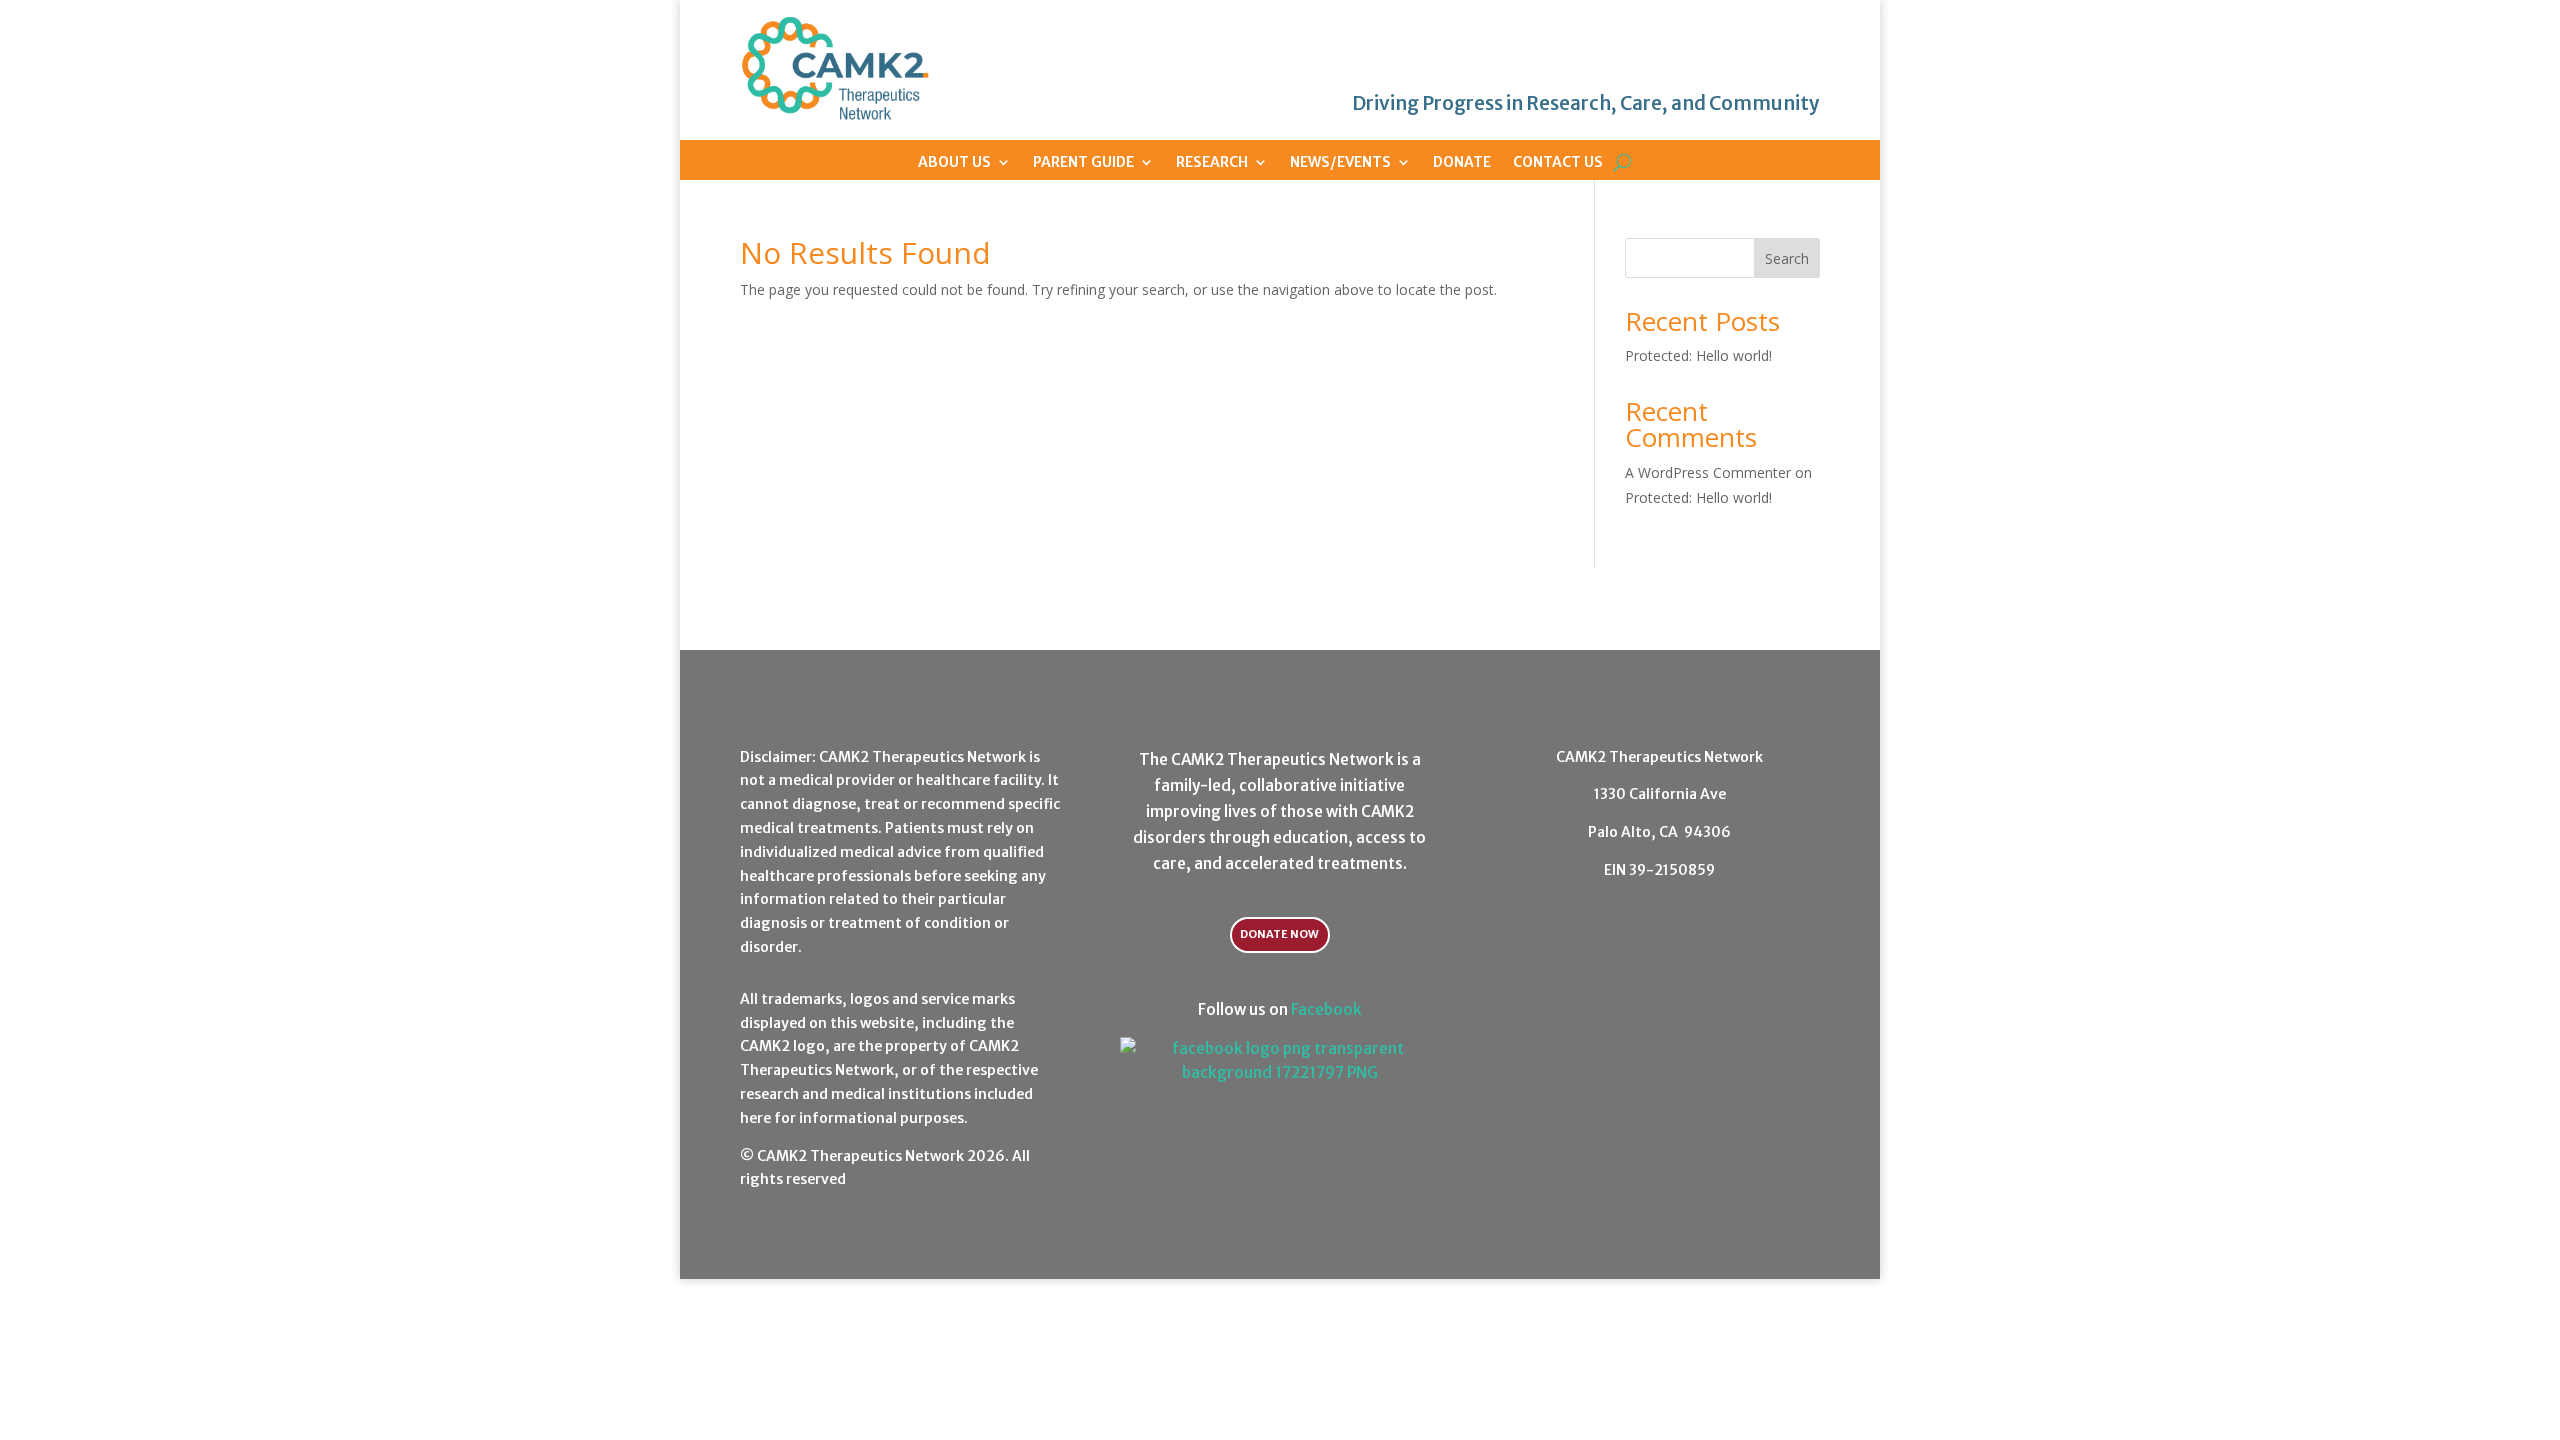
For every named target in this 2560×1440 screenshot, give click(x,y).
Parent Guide (1083, 162)
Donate (1462, 162)
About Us (954, 162)
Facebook (1326, 1009)
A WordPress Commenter (1708, 472)
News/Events (1340, 162)
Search (1787, 258)
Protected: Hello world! (1698, 355)
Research (1212, 162)
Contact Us (1558, 162)
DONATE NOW (1279, 934)
